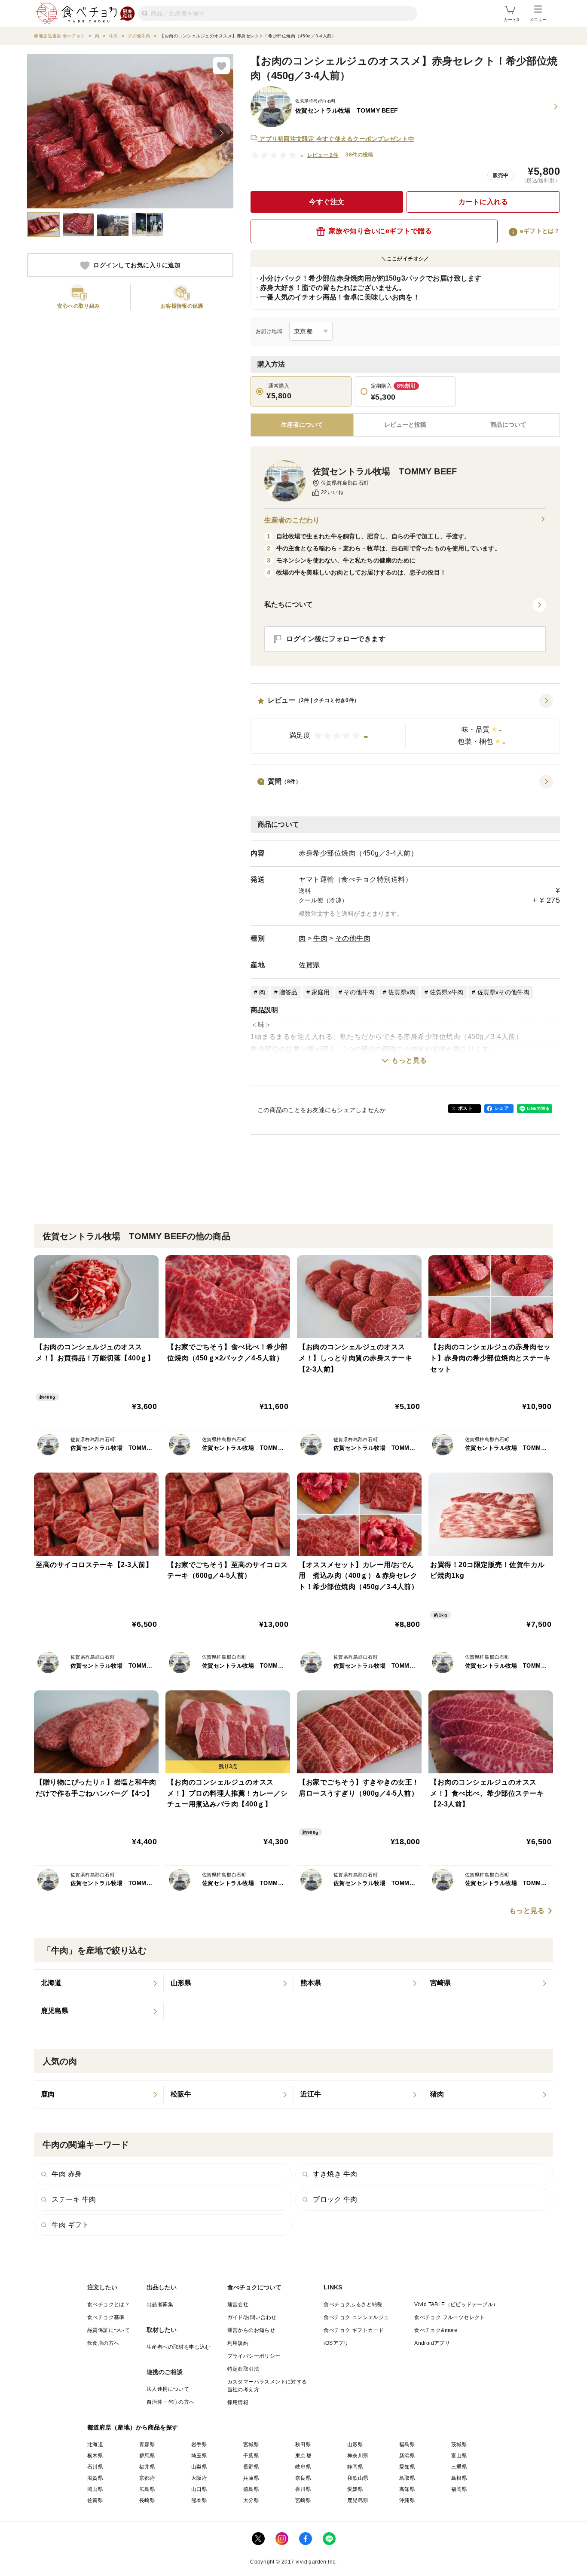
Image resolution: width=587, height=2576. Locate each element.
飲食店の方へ (103, 2343)
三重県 (459, 2467)
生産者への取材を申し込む (179, 2347)
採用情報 (238, 2402)
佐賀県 (309, 965)
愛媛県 (355, 2489)
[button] (405, 724)
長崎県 (147, 2500)
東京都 (303, 2456)
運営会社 (238, 2304)
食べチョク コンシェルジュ (356, 2317)
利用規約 (238, 2343)
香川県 (303, 2489)
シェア (501, 1108)
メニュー (538, 20)
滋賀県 (95, 2478)
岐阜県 (303, 2467)
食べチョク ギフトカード (354, 2330)
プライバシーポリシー (254, 2356)
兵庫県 (251, 2478)
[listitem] (99, 1983)
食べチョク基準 (106, 2317)
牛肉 (320, 938)
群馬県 (147, 2456)
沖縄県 (407, 2500)
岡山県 (95, 2489)
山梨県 (199, 2467)
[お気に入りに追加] (221, 66)
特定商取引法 (243, 2369)
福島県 (407, 2445)
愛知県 (407, 2467)
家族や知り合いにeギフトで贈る (381, 231)
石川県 (95, 2467)
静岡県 (355, 2467)
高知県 (407, 2489)
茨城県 (459, 2445)
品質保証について (109, 2330)
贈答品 (289, 992)
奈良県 (303, 2478)
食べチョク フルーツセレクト (450, 2317)
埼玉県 (199, 2456)
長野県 (251, 2467)
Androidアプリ (432, 2343)
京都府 (147, 2478)
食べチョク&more (436, 2330)
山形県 (355, 2445)
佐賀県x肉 (402, 992)
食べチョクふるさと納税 (353, 2304)
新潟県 (407, 2456)
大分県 (251, 2500)
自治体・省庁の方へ (171, 2402)
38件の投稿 (359, 155)
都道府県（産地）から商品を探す (133, 2427)
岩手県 (199, 2445)
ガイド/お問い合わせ (252, 2317)
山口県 (199, 2489)
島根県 (459, 2478)
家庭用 (321, 992)
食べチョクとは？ (109, 2304)
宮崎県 (303, 2500)
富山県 (459, 2456)
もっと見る (409, 1060)
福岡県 (459, 2489)
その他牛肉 (353, 938)
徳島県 (251, 2489)
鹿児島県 (358, 2500)
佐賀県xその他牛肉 (503, 992)
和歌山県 (358, 2478)
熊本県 (199, 2500)
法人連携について (168, 2389)
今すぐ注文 (327, 202)
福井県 (147, 2467)
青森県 (147, 2445)
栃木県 (95, 2456)
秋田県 (303, 2445)
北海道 (95, 2445)
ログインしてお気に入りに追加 (137, 266)
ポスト (465, 1108)
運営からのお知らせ (251, 2330)
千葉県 (251, 2456)
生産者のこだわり (292, 520)
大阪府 (199, 2478)
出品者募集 (160, 2304)
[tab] (405, 425)
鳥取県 (407, 2478)
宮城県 (251, 2445)
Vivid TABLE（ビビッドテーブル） (456, 2304)
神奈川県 (358, 2456)
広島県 (147, 2489)
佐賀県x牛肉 (447, 992)
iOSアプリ (336, 2343)
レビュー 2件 (323, 155)
